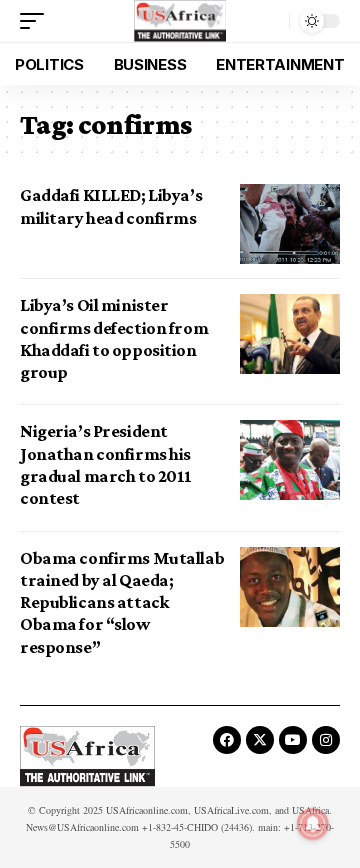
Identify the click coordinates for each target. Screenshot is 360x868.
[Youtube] (293, 740)
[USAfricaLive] (180, 21)
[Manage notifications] (313, 824)
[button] (37, 21)
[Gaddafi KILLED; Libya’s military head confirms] (290, 224)
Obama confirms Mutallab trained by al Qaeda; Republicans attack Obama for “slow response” (122, 602)
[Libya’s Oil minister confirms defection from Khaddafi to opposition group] (290, 334)
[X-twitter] (260, 740)
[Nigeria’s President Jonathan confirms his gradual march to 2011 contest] (290, 460)
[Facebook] (227, 740)
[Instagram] (326, 740)
